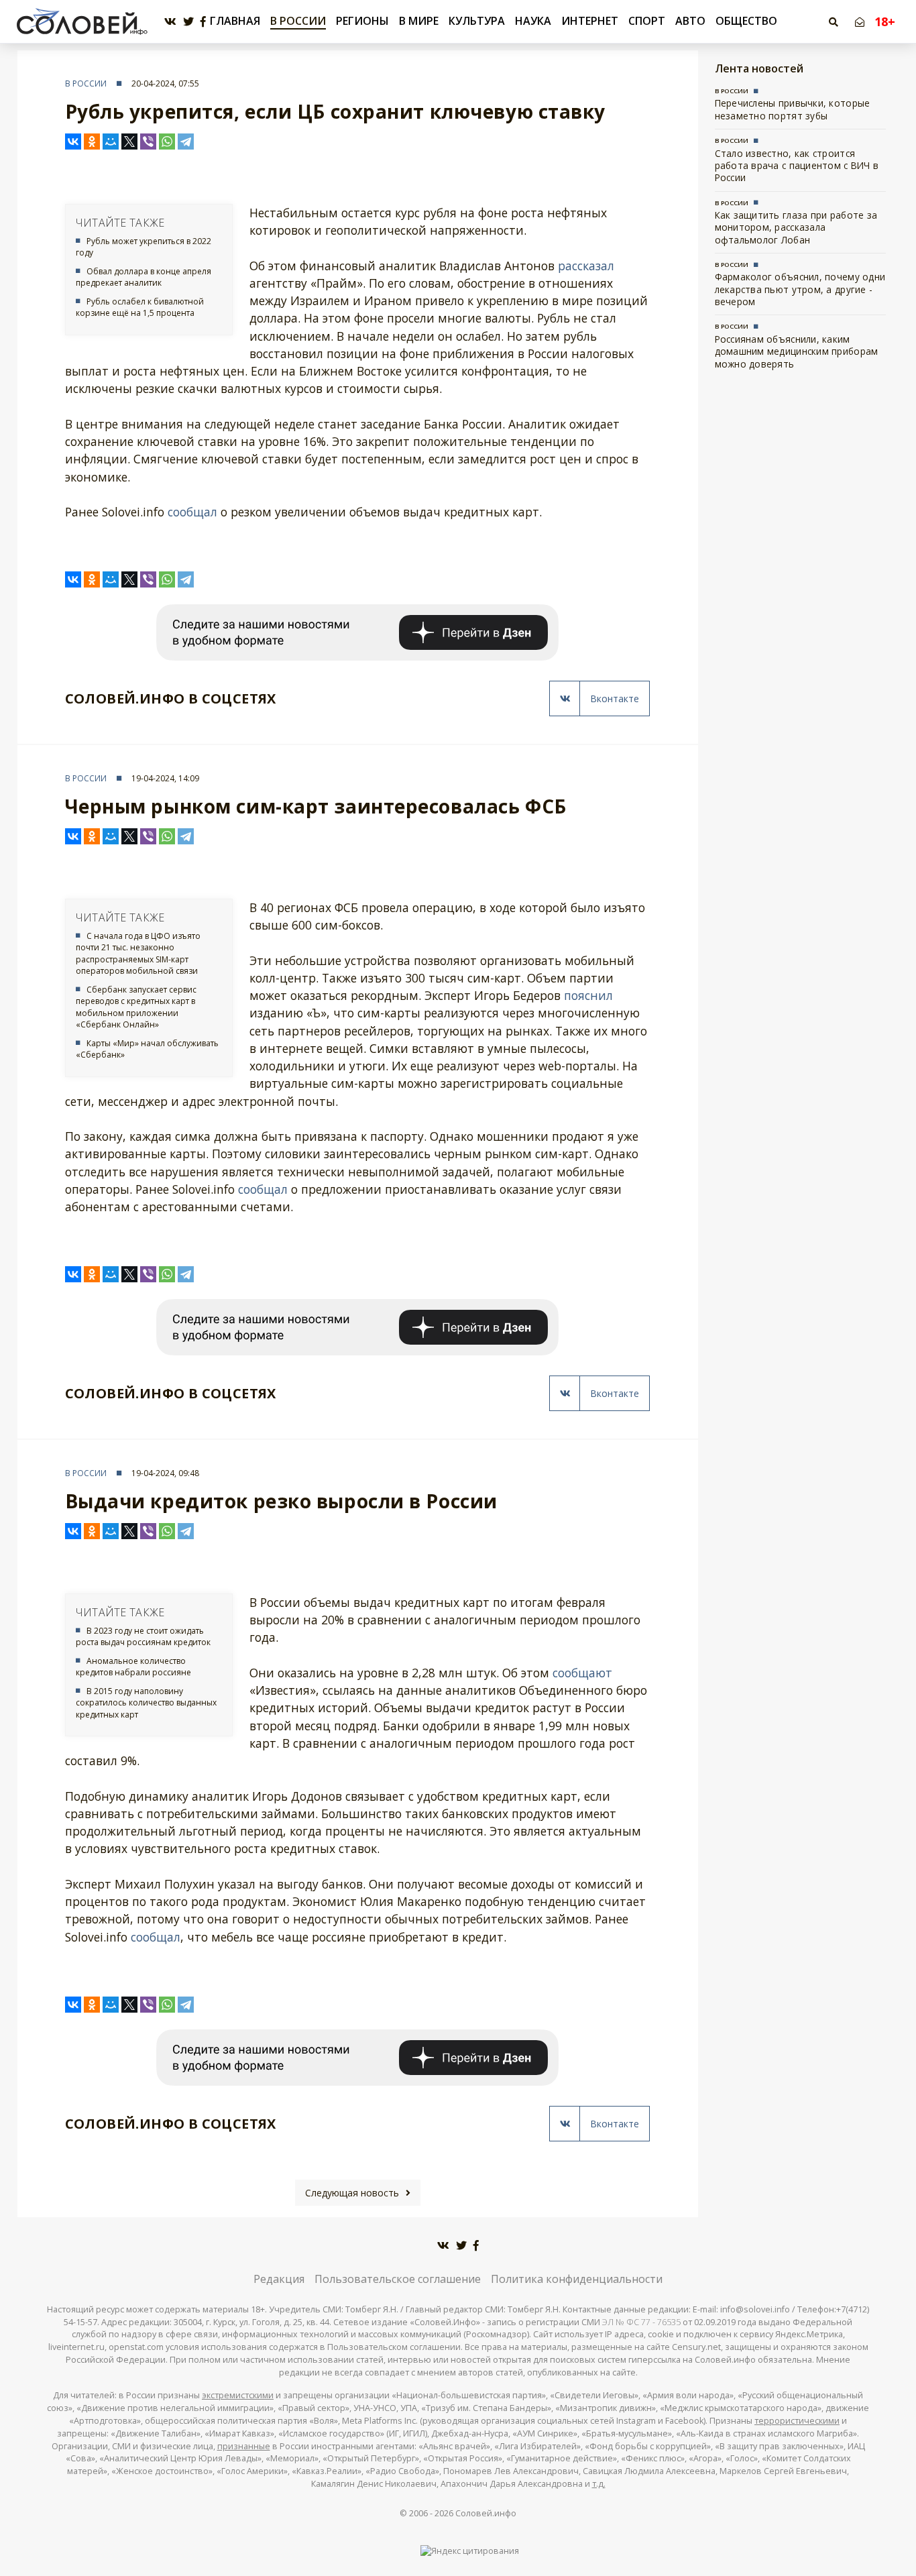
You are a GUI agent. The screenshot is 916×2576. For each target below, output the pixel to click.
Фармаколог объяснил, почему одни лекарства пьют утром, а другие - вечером (800, 289)
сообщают (582, 1673)
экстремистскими (238, 2395)
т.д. (599, 2484)
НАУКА (533, 21)
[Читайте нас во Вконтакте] (170, 22)
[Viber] (148, 142)
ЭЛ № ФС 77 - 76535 (641, 2322)
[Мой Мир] (111, 142)
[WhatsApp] (167, 142)
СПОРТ (647, 21)
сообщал (192, 512)
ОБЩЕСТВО (746, 21)
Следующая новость (352, 2193)
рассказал (586, 266)
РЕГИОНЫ (362, 21)
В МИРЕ (419, 21)
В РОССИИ (298, 21)
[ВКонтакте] (73, 142)
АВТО (690, 21)
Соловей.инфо (486, 2513)
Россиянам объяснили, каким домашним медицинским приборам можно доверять (797, 351)
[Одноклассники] (92, 142)
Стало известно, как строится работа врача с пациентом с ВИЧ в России (797, 166)
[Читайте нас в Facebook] (203, 22)
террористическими (797, 2421)
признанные (244, 2446)
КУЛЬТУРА (477, 21)
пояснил (588, 995)
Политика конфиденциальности (577, 2279)
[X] (129, 142)
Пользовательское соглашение (398, 2279)
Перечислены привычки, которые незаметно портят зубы (793, 109)
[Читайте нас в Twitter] (188, 22)
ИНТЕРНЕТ (590, 21)
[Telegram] (186, 142)
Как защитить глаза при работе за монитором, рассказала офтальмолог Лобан (796, 227)
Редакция (279, 2279)
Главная (235, 21)
